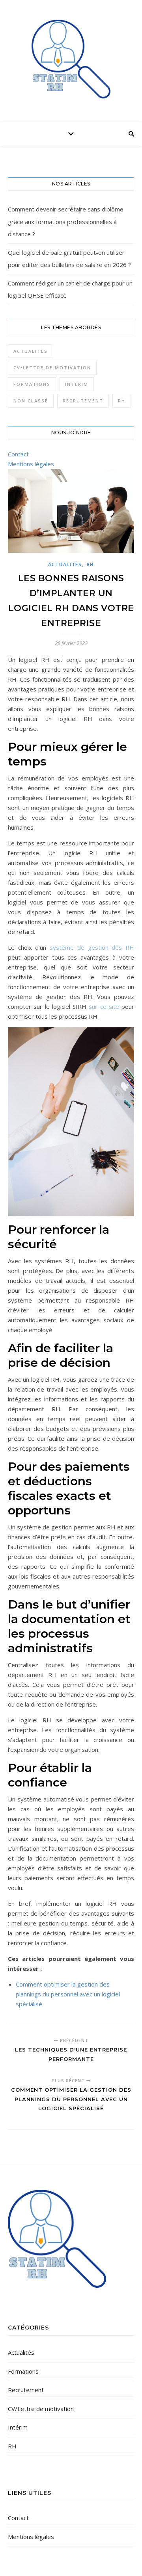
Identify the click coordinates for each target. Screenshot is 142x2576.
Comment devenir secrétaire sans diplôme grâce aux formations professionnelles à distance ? (66, 221)
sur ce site (104, 1006)
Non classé (31, 401)
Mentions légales (31, 464)
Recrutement (83, 401)
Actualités (31, 351)
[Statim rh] (71, 59)
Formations (32, 384)
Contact (18, 454)
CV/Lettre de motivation (52, 368)
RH (122, 401)
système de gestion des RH (92, 947)
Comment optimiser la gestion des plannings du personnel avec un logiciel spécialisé (68, 1994)
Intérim (77, 384)
